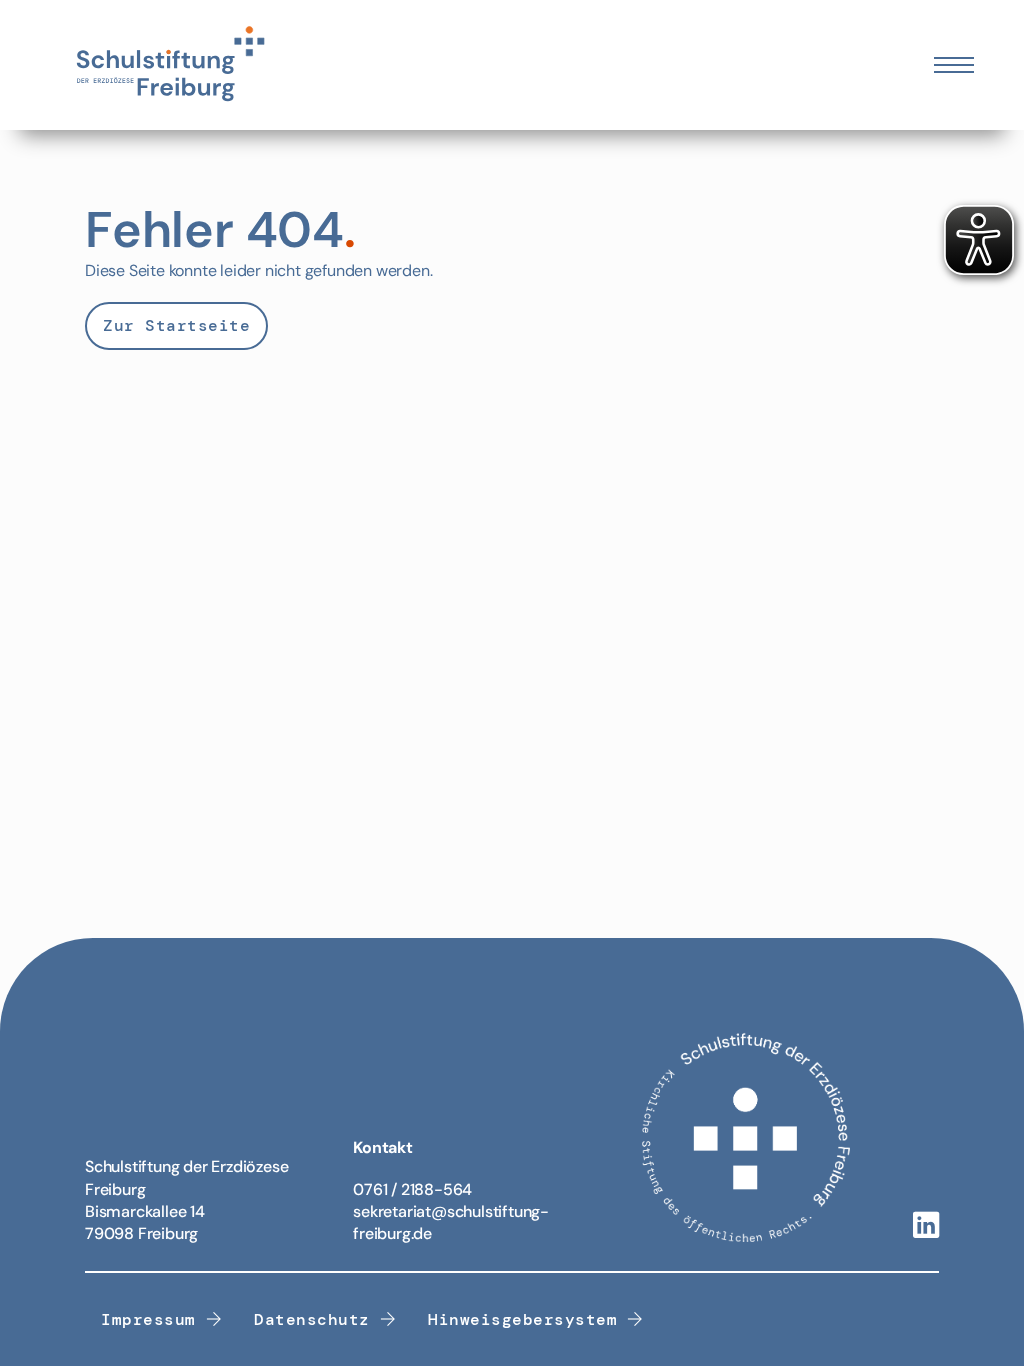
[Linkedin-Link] (926, 1226)
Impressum (148, 1319)
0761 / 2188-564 (412, 1189)
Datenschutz (312, 1319)
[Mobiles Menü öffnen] (954, 65)
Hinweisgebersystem (522, 1319)
